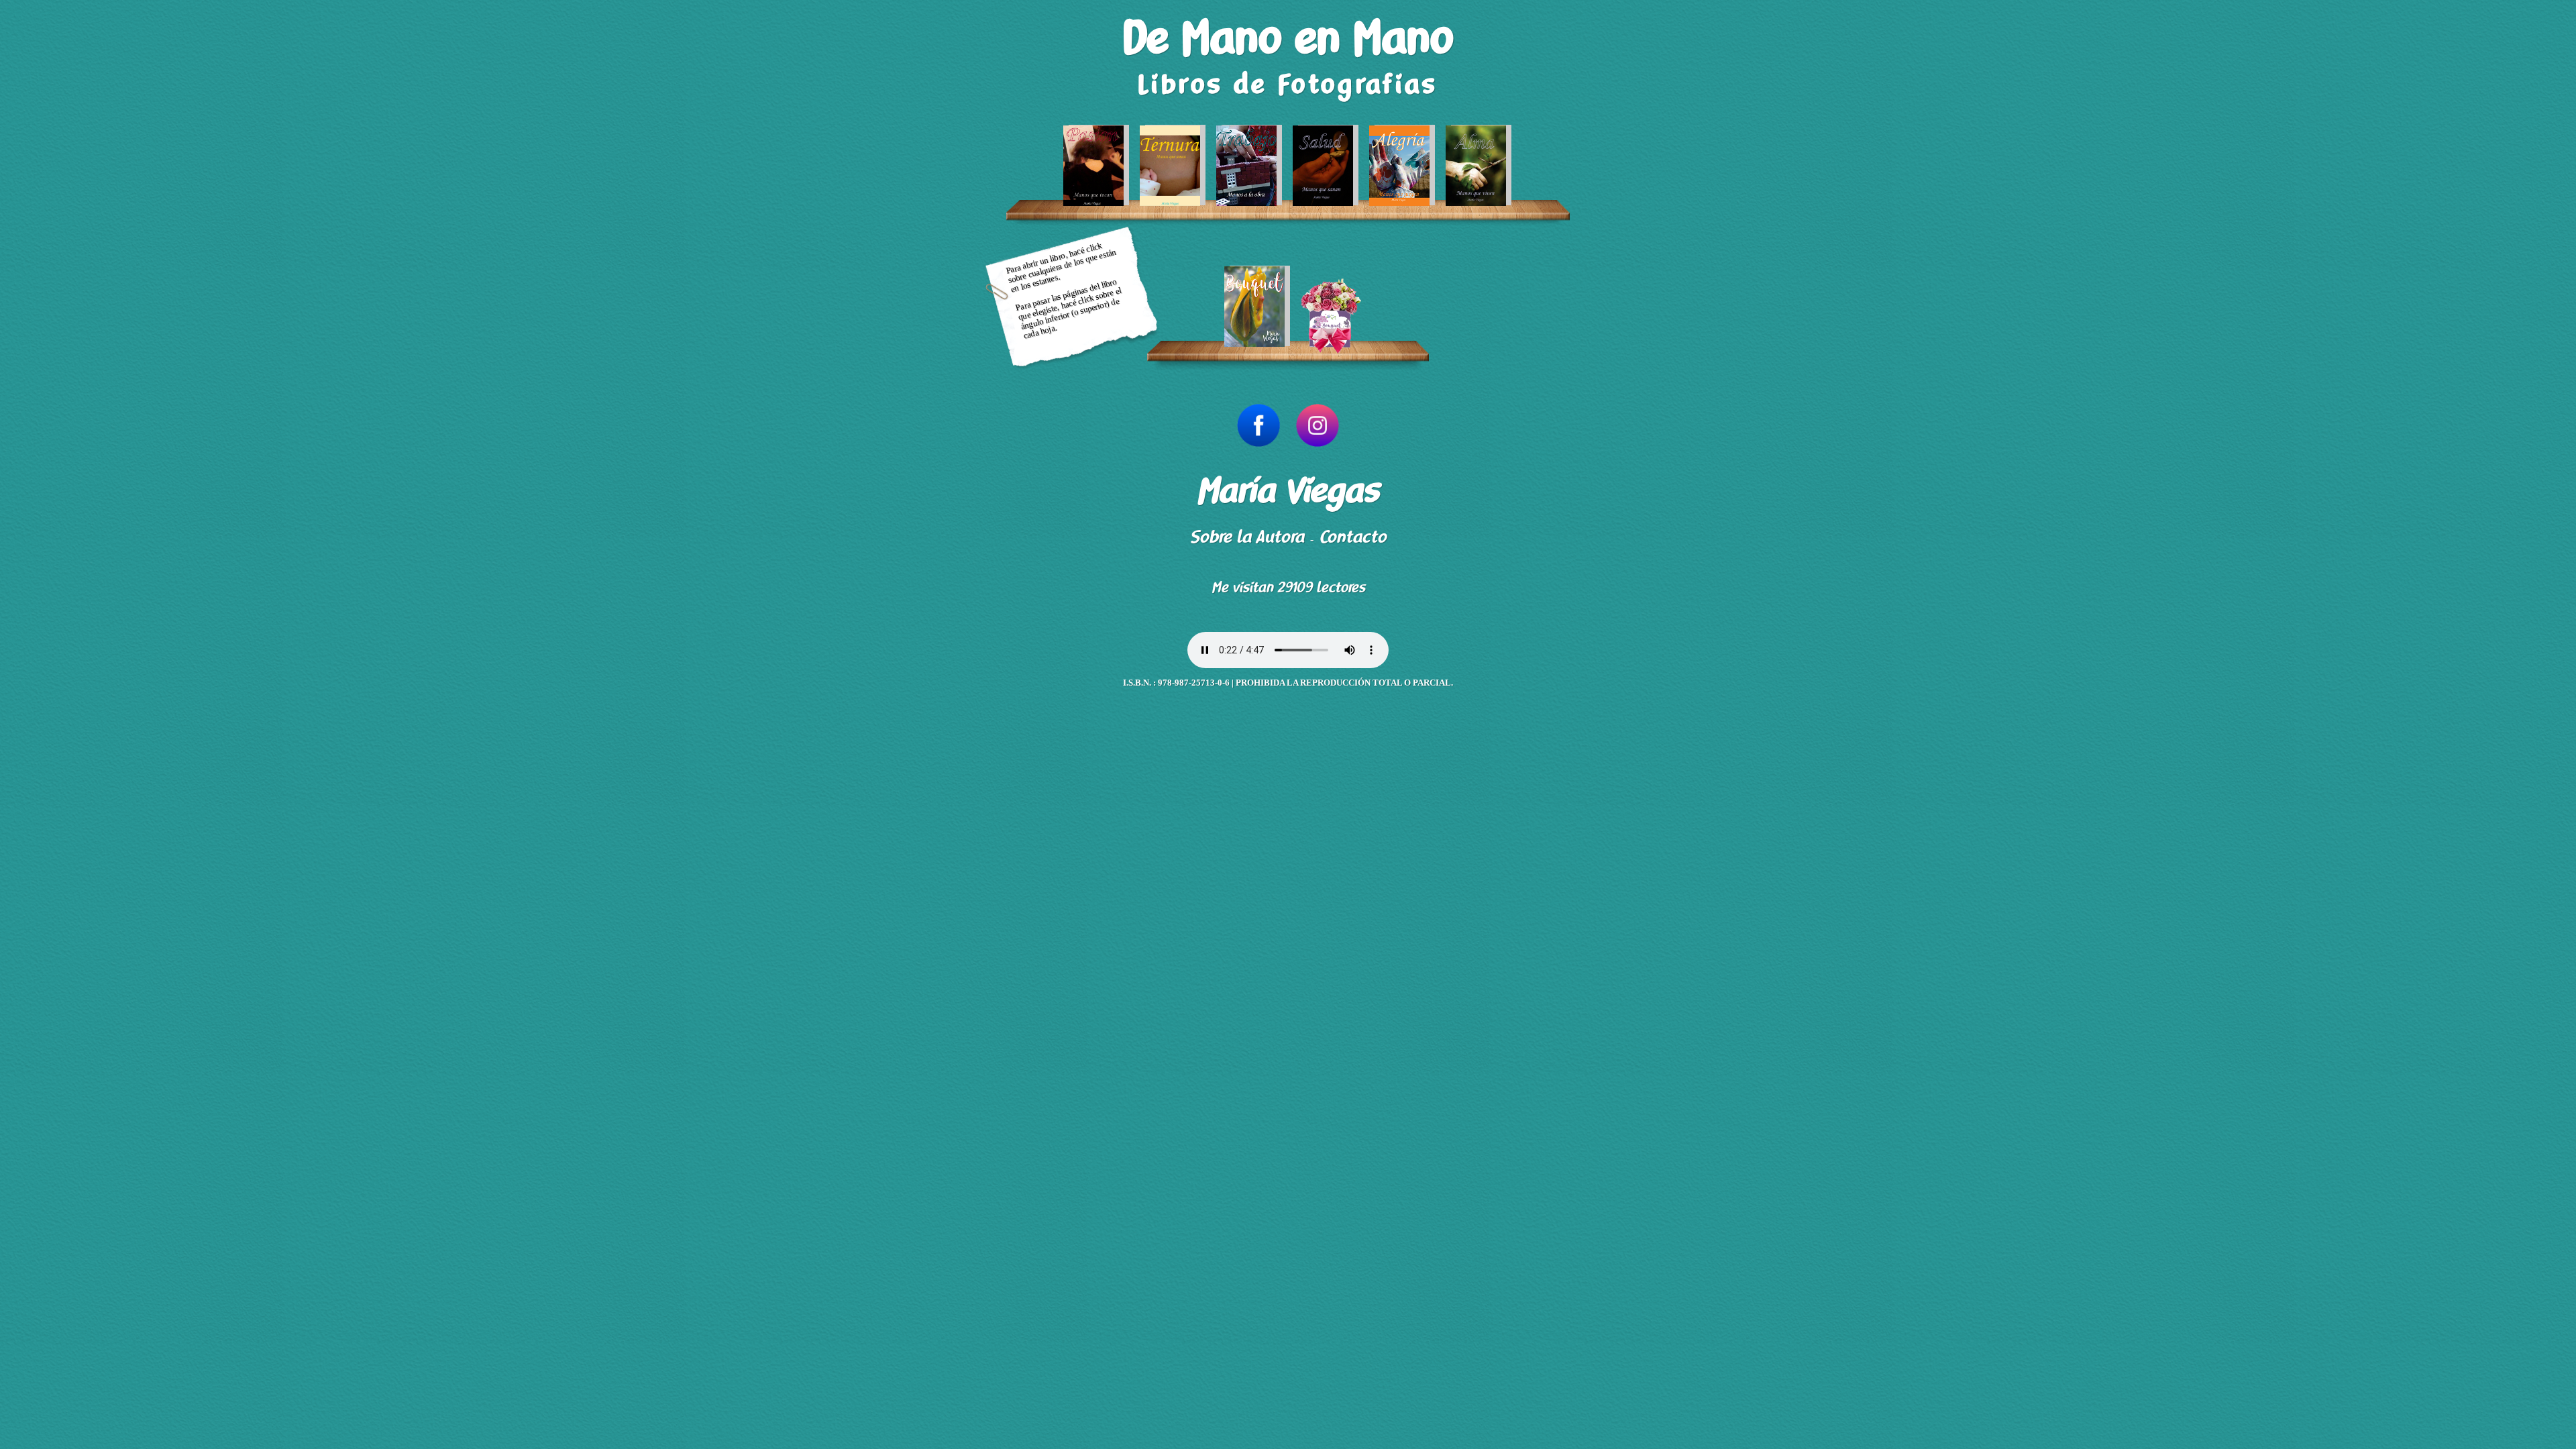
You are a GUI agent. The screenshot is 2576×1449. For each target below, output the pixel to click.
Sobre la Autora (1247, 537)
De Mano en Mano (1288, 39)
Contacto (1353, 537)
